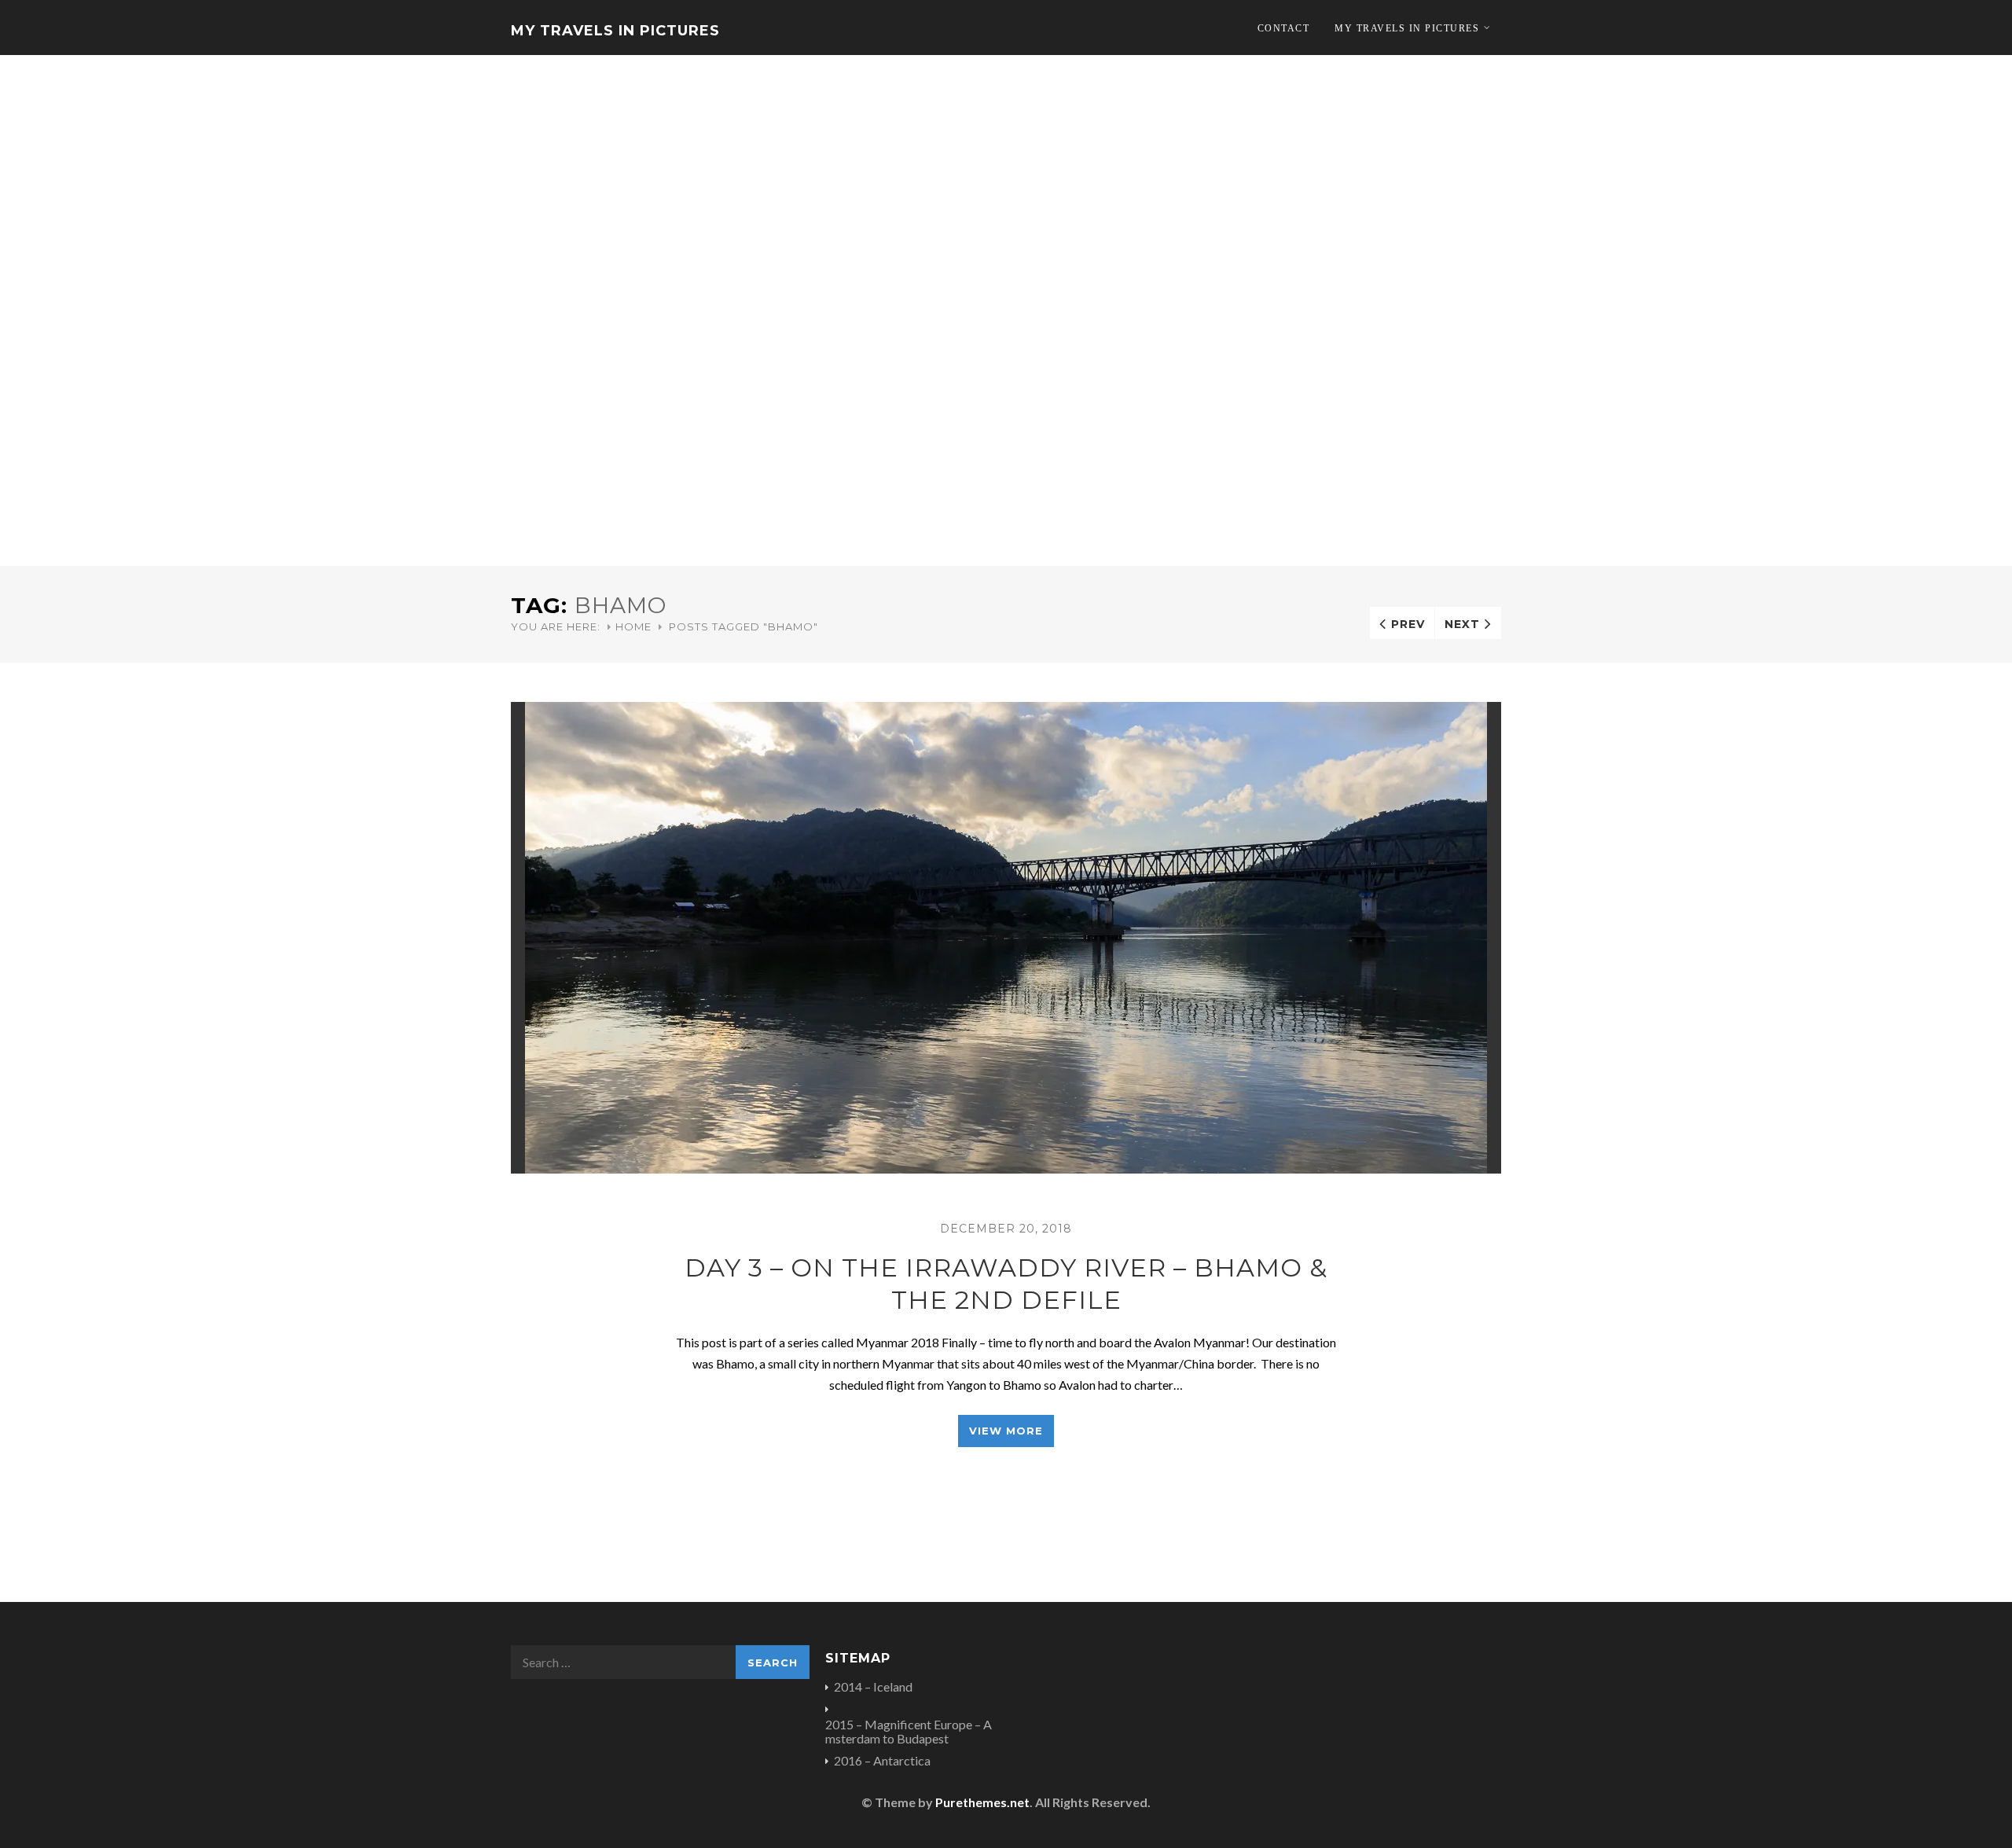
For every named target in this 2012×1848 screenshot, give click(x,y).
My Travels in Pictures (615, 31)
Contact (1284, 28)
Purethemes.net (982, 1802)
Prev (1408, 624)
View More (1006, 1431)
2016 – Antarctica (882, 1761)
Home (633, 626)
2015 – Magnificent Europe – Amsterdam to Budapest (909, 1732)
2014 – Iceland (873, 1687)
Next (1462, 624)
